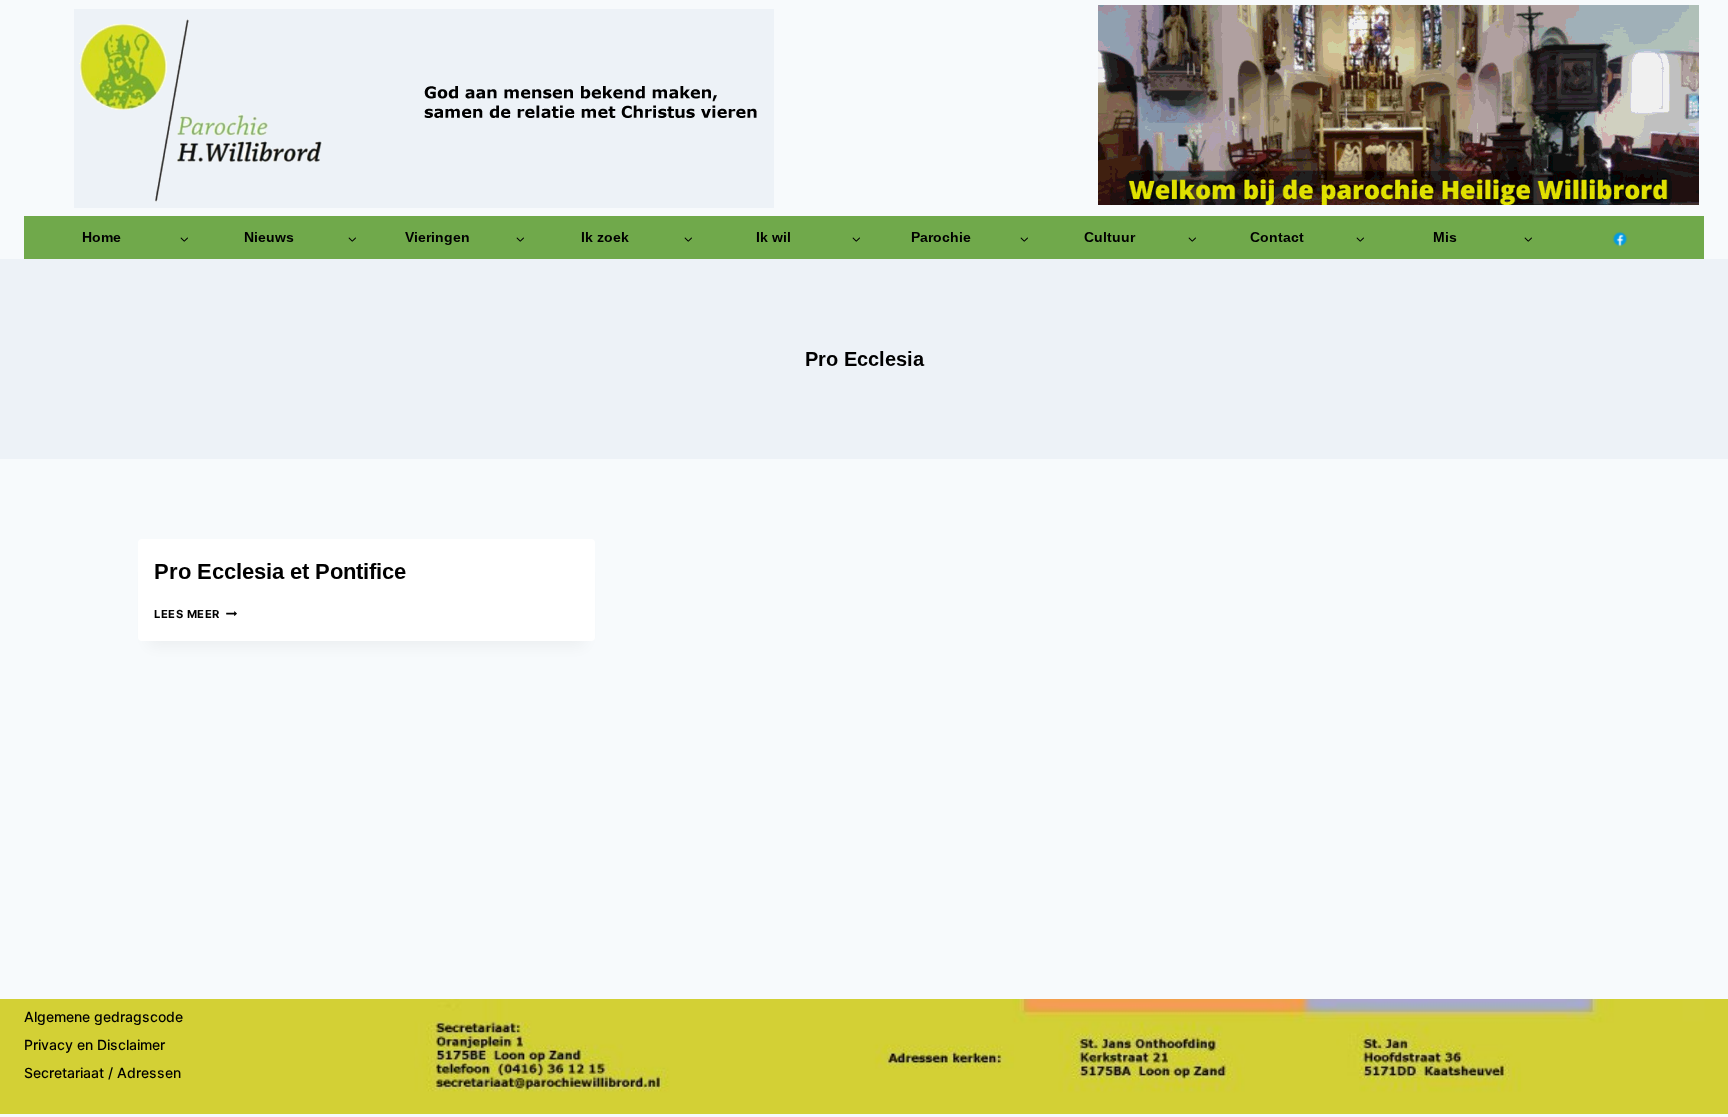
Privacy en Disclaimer (94, 1044)
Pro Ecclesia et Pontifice (280, 571)
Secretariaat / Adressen (102, 1072)
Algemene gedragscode (103, 1016)
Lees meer (195, 614)
